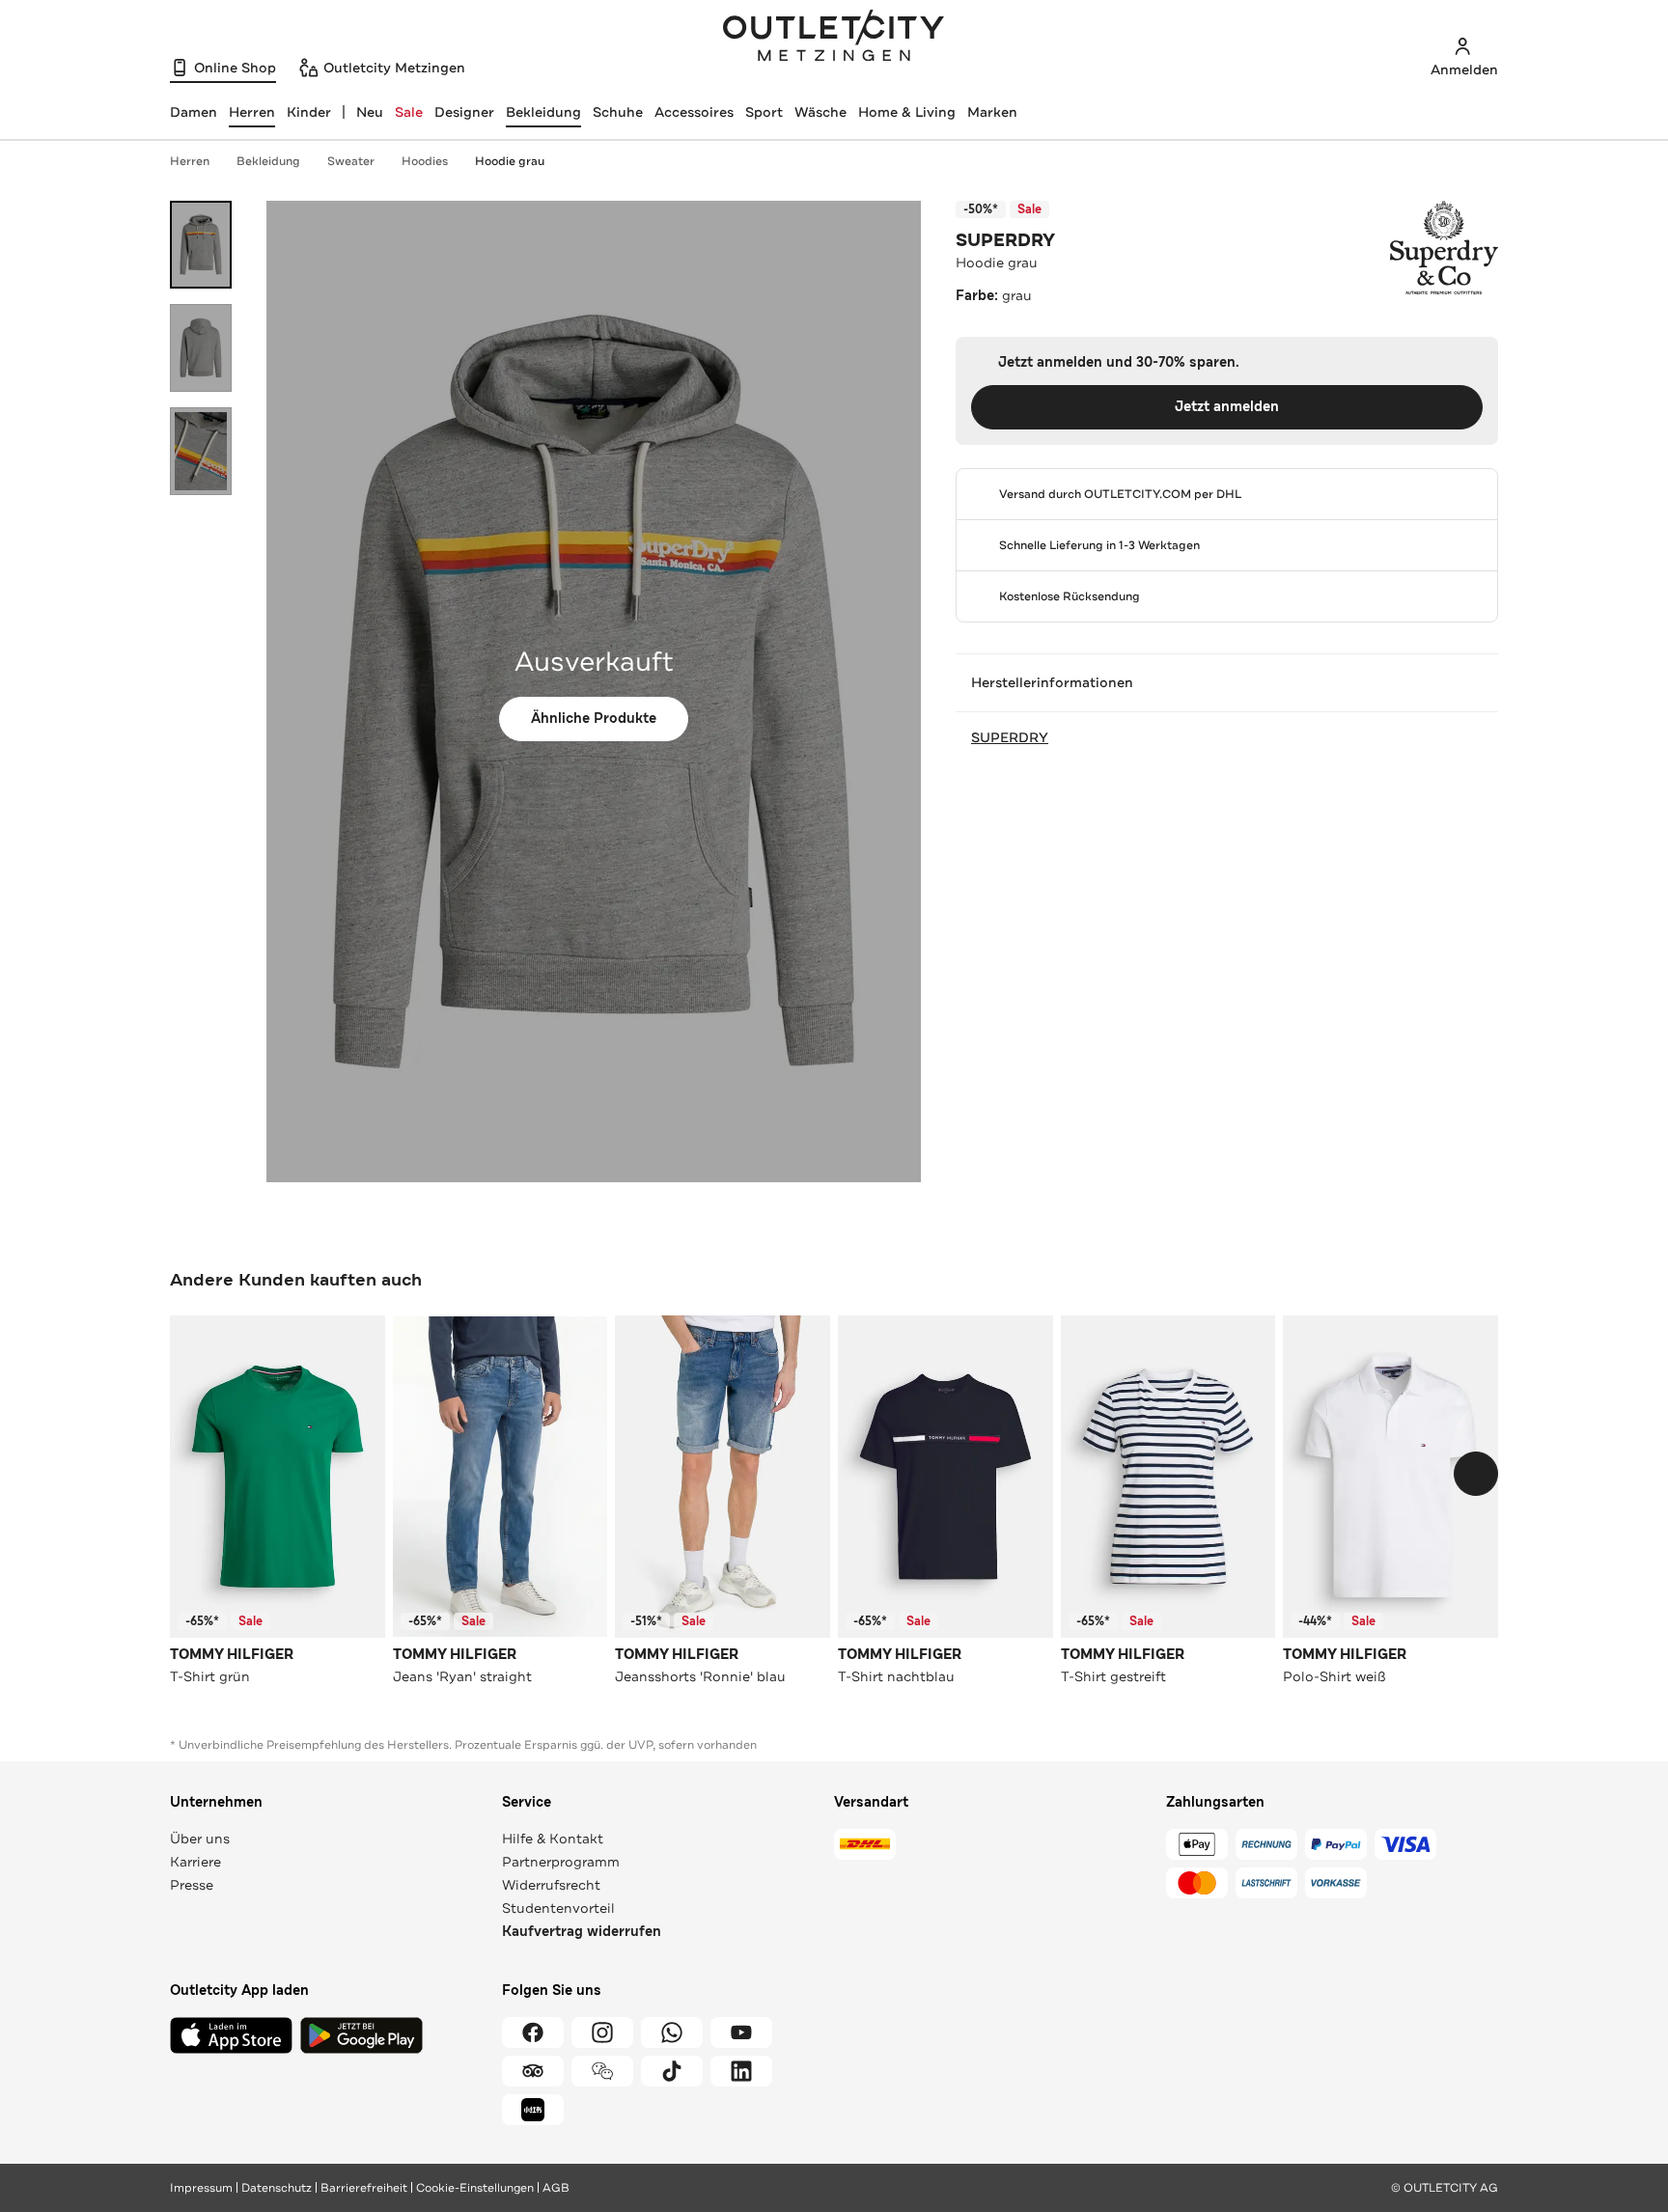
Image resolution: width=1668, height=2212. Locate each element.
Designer (464, 112)
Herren (190, 161)
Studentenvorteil (558, 1908)
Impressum (201, 2188)
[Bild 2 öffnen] (201, 348)
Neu (370, 112)
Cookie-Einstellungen (475, 2188)
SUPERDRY (1005, 240)
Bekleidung (543, 112)
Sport (764, 112)
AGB (556, 2188)
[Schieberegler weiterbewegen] (1476, 1474)
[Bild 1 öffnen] (201, 245)
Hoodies (425, 161)
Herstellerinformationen (1052, 682)
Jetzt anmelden (1227, 407)
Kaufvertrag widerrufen (582, 1932)
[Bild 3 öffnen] (201, 451)
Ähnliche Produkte (594, 719)
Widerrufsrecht (551, 1885)
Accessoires (694, 112)
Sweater (351, 161)
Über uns (200, 1839)
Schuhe (618, 112)
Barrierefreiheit (364, 2188)
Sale (409, 112)
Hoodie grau (510, 161)
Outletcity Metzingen (834, 38)
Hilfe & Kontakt (553, 1839)
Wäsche (820, 112)
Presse (192, 1885)
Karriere (195, 1862)
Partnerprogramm (561, 1862)
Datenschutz (277, 2188)
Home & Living (907, 112)
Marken (992, 112)
